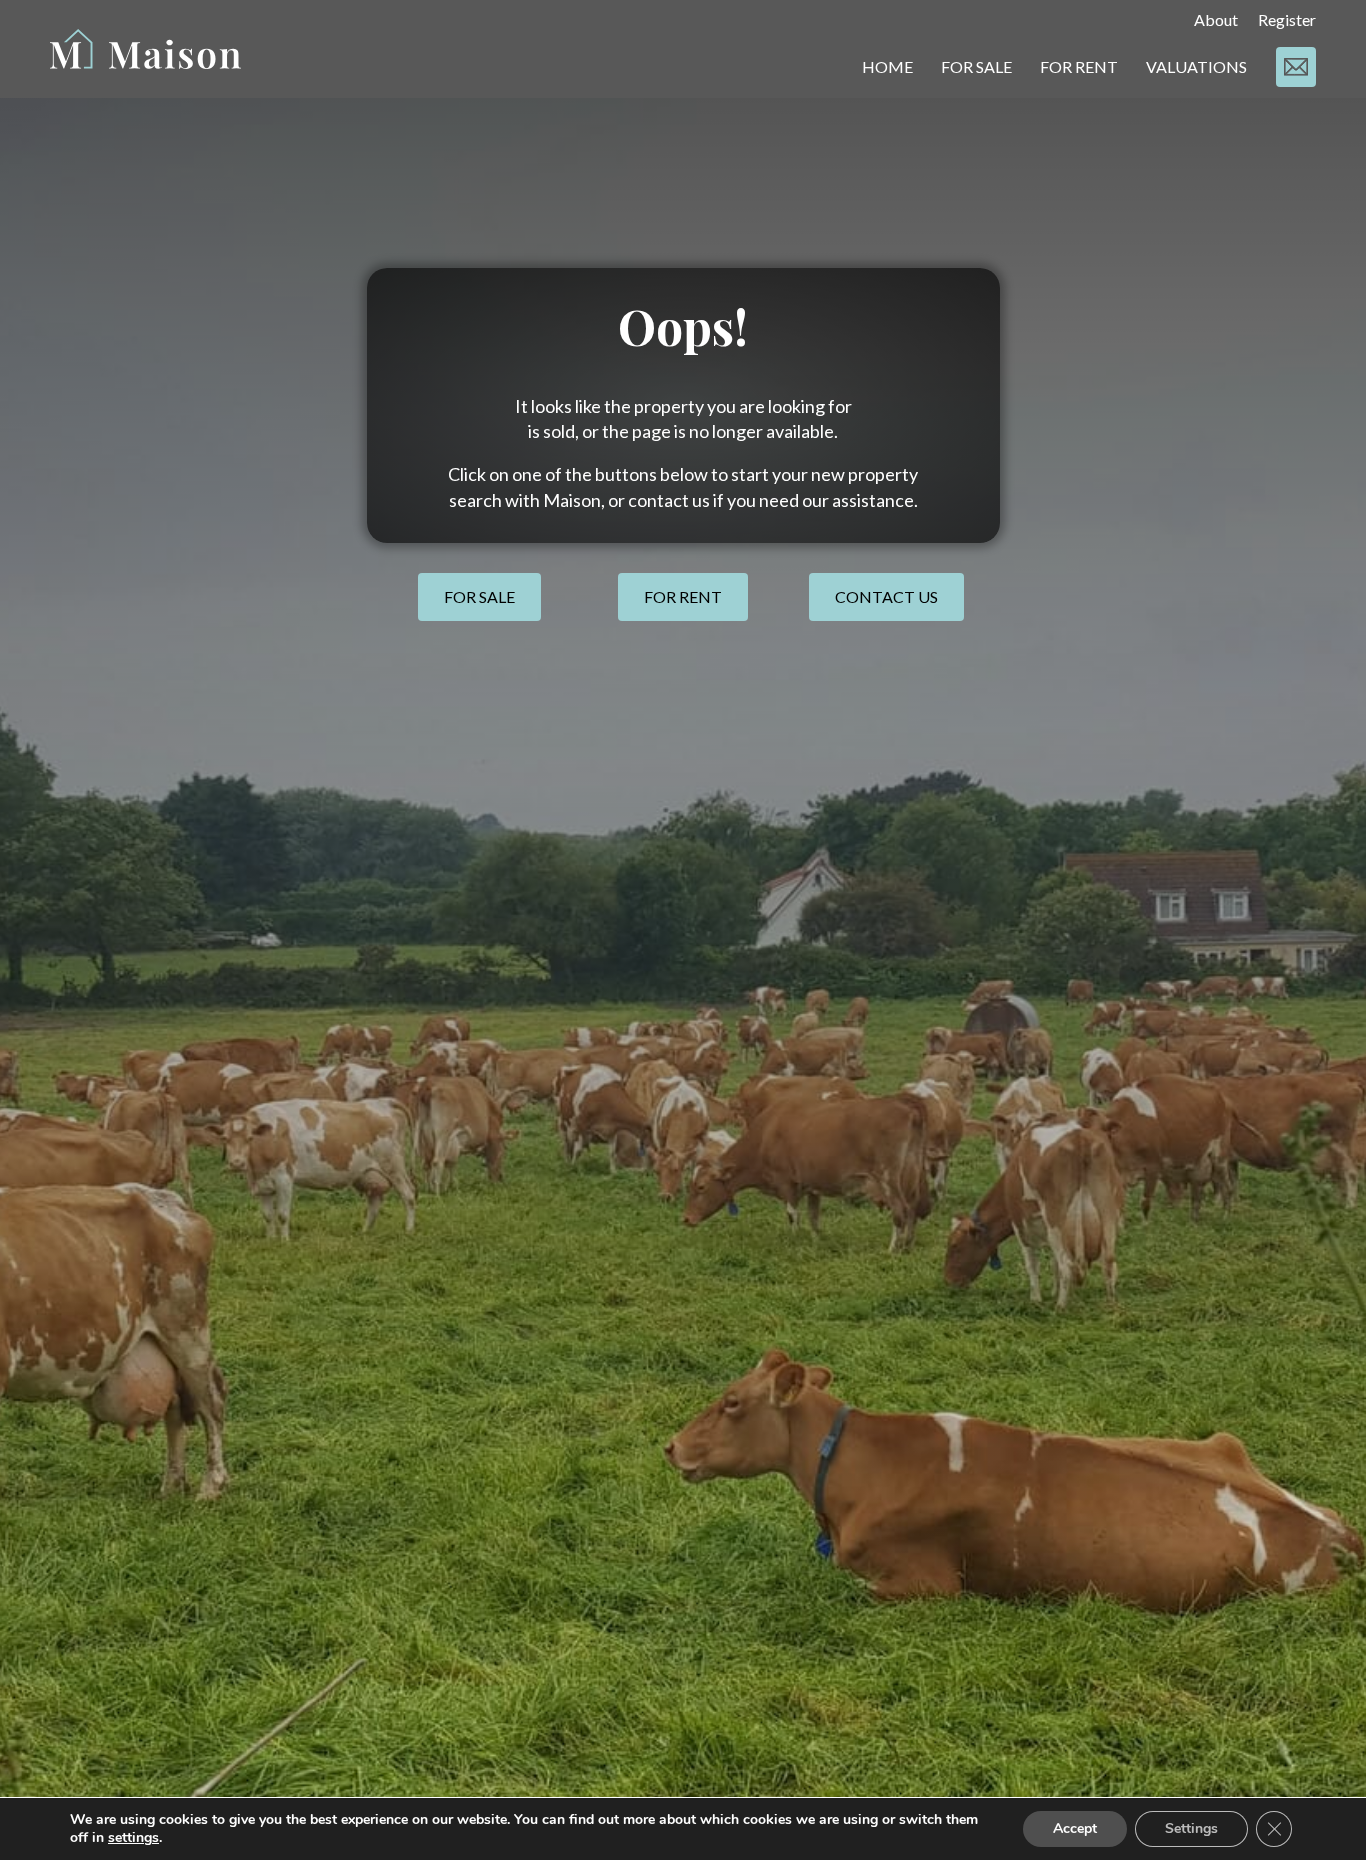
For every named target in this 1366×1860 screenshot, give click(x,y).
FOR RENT (1079, 66)
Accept (1075, 1828)
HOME (887, 66)
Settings (1191, 1828)
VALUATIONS (1196, 66)
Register (1287, 19)
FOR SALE (976, 66)
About (1216, 19)
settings (133, 1838)
